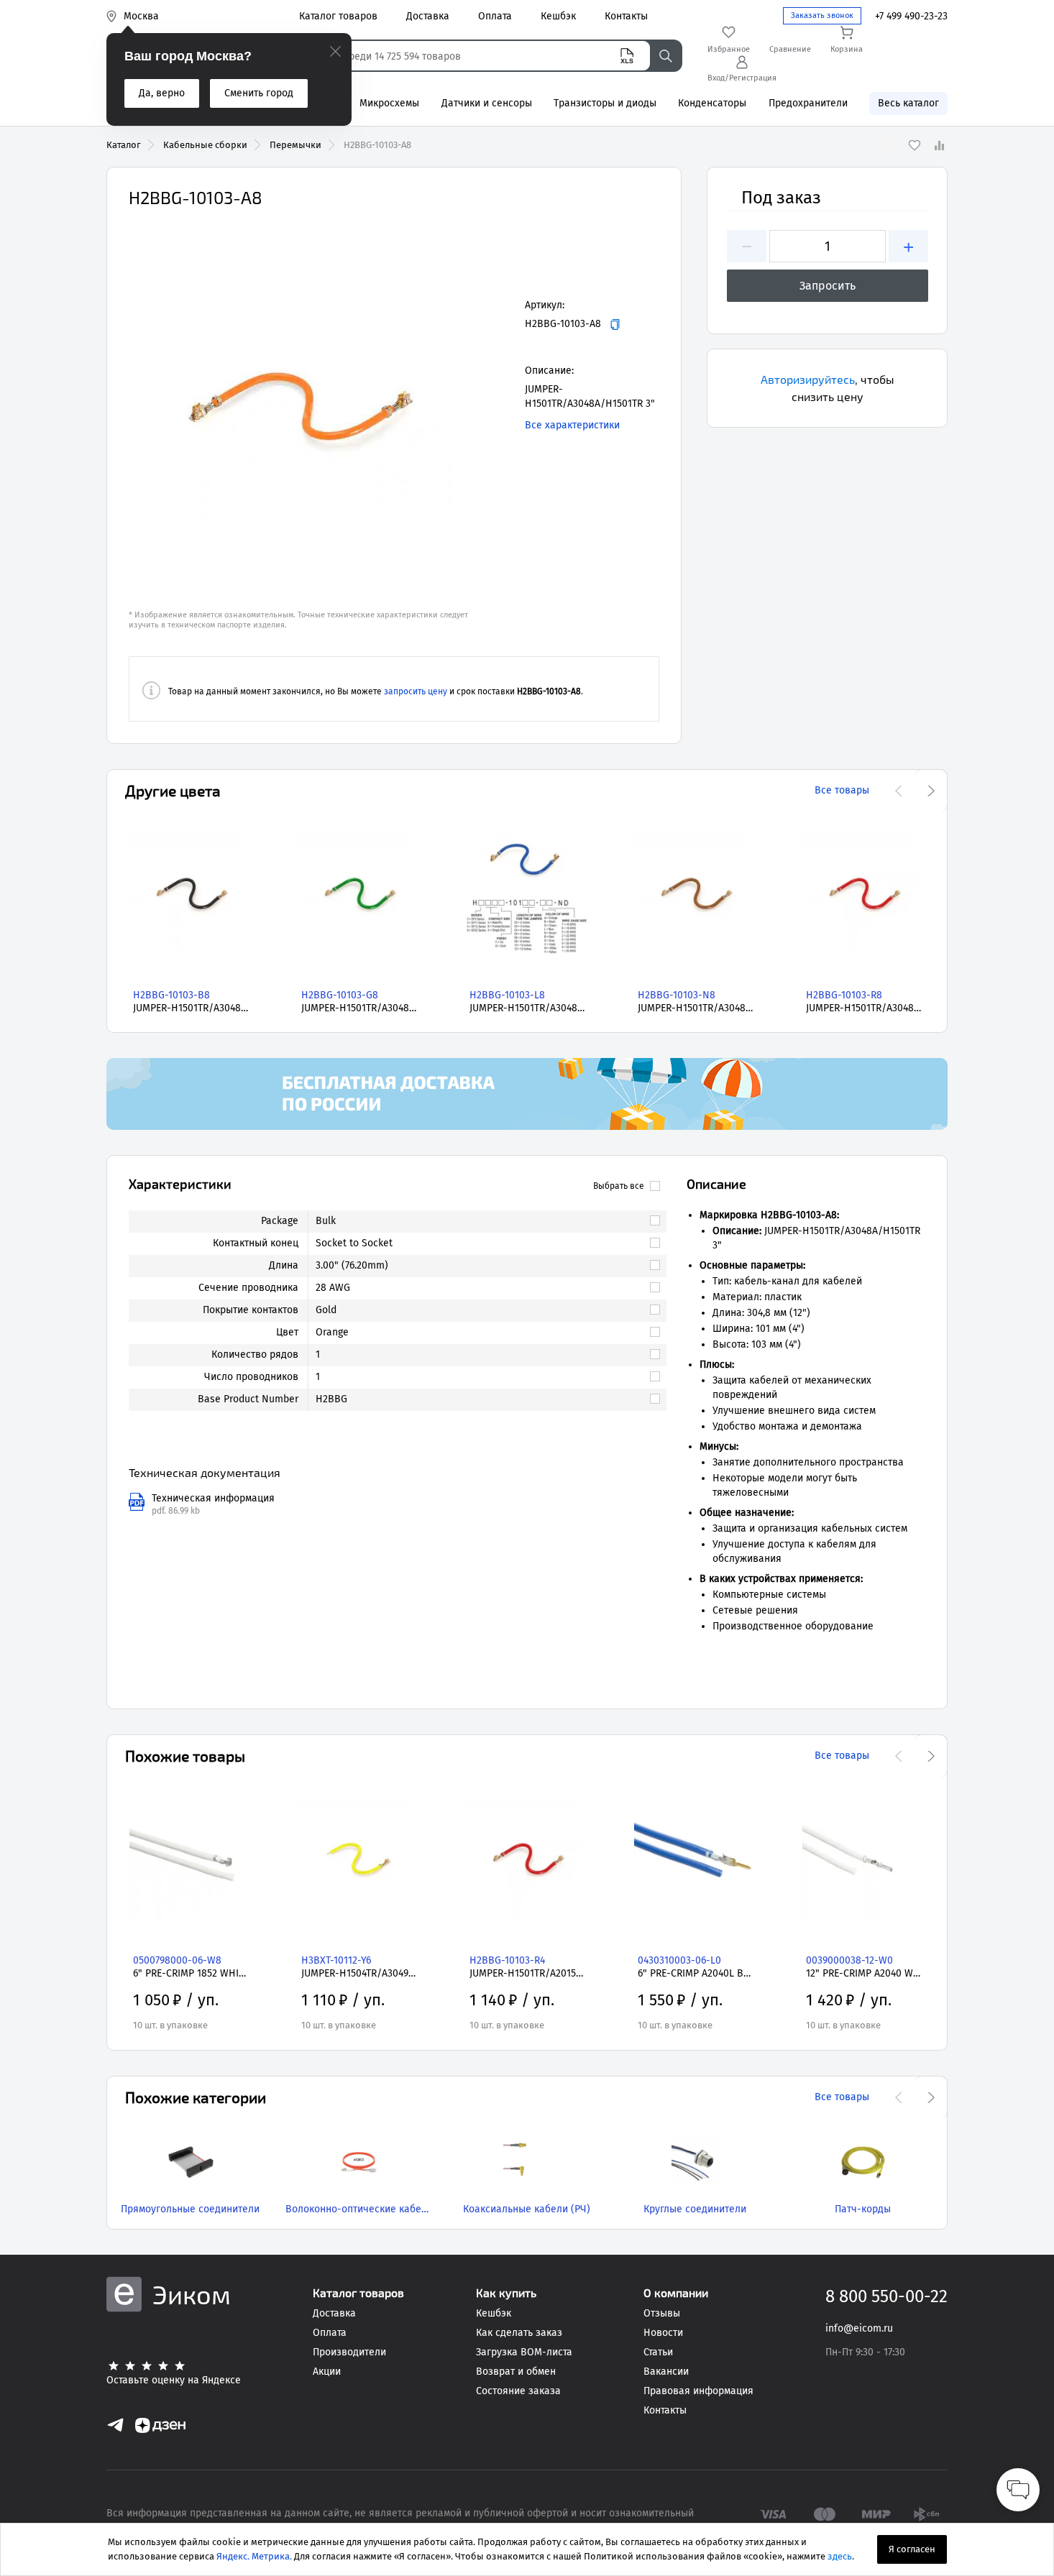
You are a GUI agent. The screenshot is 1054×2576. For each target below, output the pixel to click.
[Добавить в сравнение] (939, 145)
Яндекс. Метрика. (254, 2556)
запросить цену (416, 691)
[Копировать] (615, 325)
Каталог (124, 145)
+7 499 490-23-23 (911, 16)
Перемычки (295, 145)
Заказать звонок (822, 15)
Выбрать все (619, 1186)
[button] (301, 406)
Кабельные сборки (205, 145)
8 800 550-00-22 (886, 2296)
